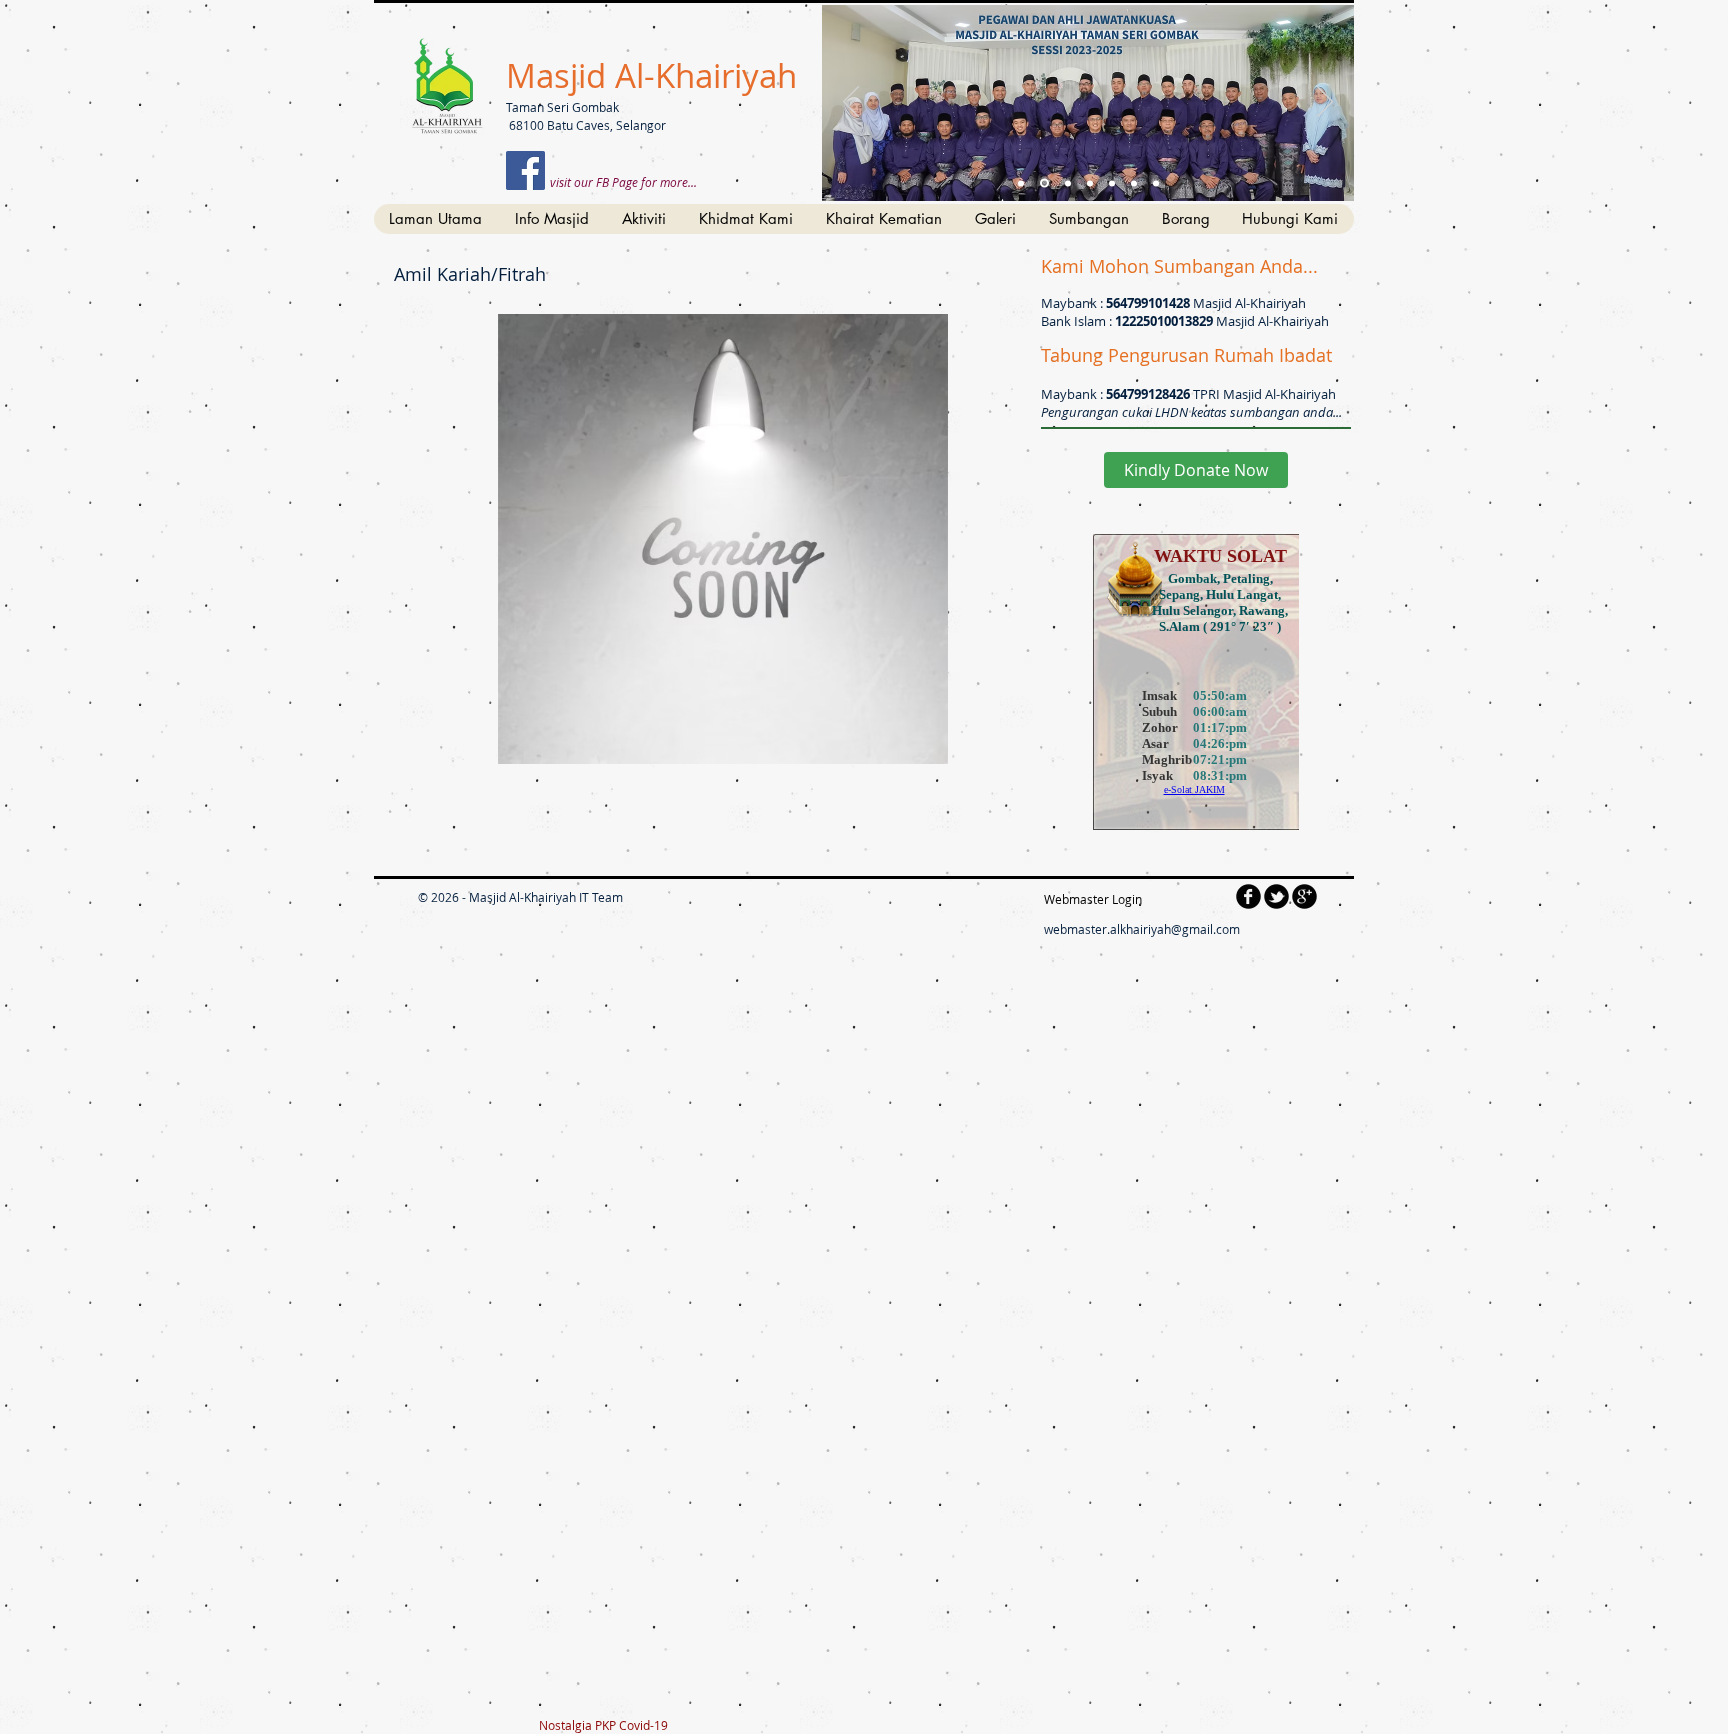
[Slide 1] (1021, 183)
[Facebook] (525, 170)
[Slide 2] (1044, 183)
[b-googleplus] (1304, 896)
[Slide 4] (1090, 183)
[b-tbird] (1276, 896)
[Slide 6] (1134, 183)
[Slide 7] (1156, 183)
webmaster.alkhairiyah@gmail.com (1142, 929)
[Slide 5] (1112, 183)
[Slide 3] (1068, 183)
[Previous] (851, 103)
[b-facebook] (1248, 896)
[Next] (1325, 103)
